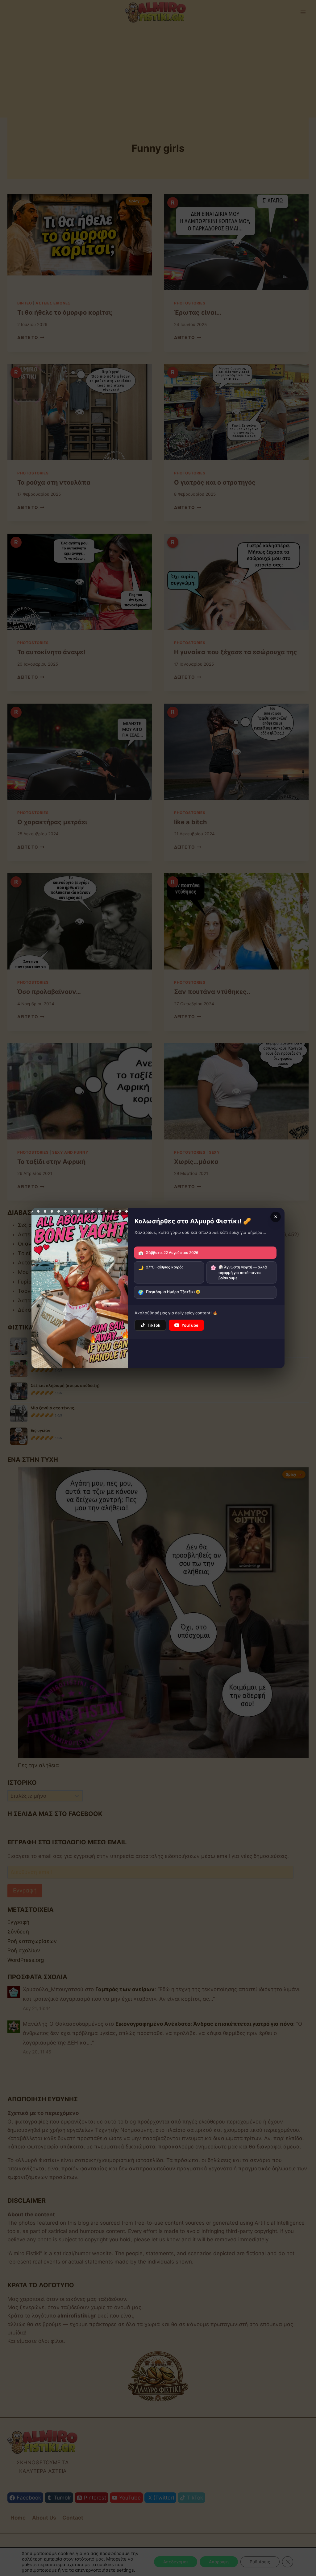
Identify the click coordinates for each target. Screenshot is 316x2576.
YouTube (190, 1325)
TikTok (154, 1325)
